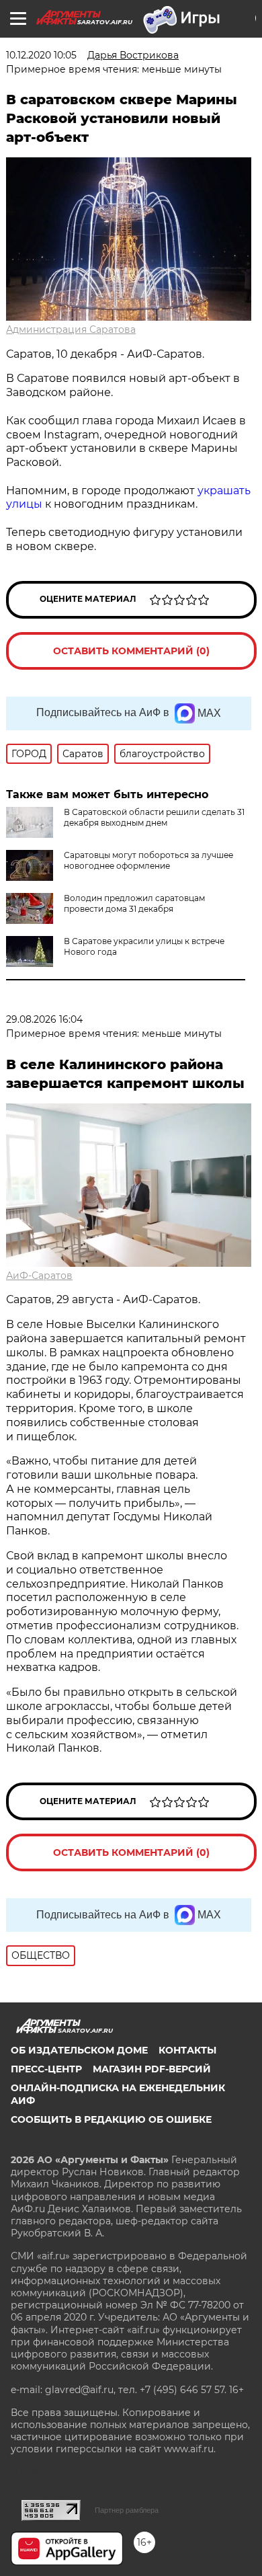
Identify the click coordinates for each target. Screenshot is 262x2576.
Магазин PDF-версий (152, 2069)
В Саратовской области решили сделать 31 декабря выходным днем (154, 817)
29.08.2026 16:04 (44, 1019)
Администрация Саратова (71, 329)
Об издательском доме (79, 2050)
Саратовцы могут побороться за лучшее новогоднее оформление (148, 860)
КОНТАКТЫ (187, 2050)
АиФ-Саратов (39, 1276)
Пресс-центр (46, 2069)
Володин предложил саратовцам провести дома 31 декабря (134, 903)
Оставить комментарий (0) (131, 651)
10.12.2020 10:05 (41, 55)
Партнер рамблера (127, 2510)
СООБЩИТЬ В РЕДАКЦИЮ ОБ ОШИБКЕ (111, 2119)
